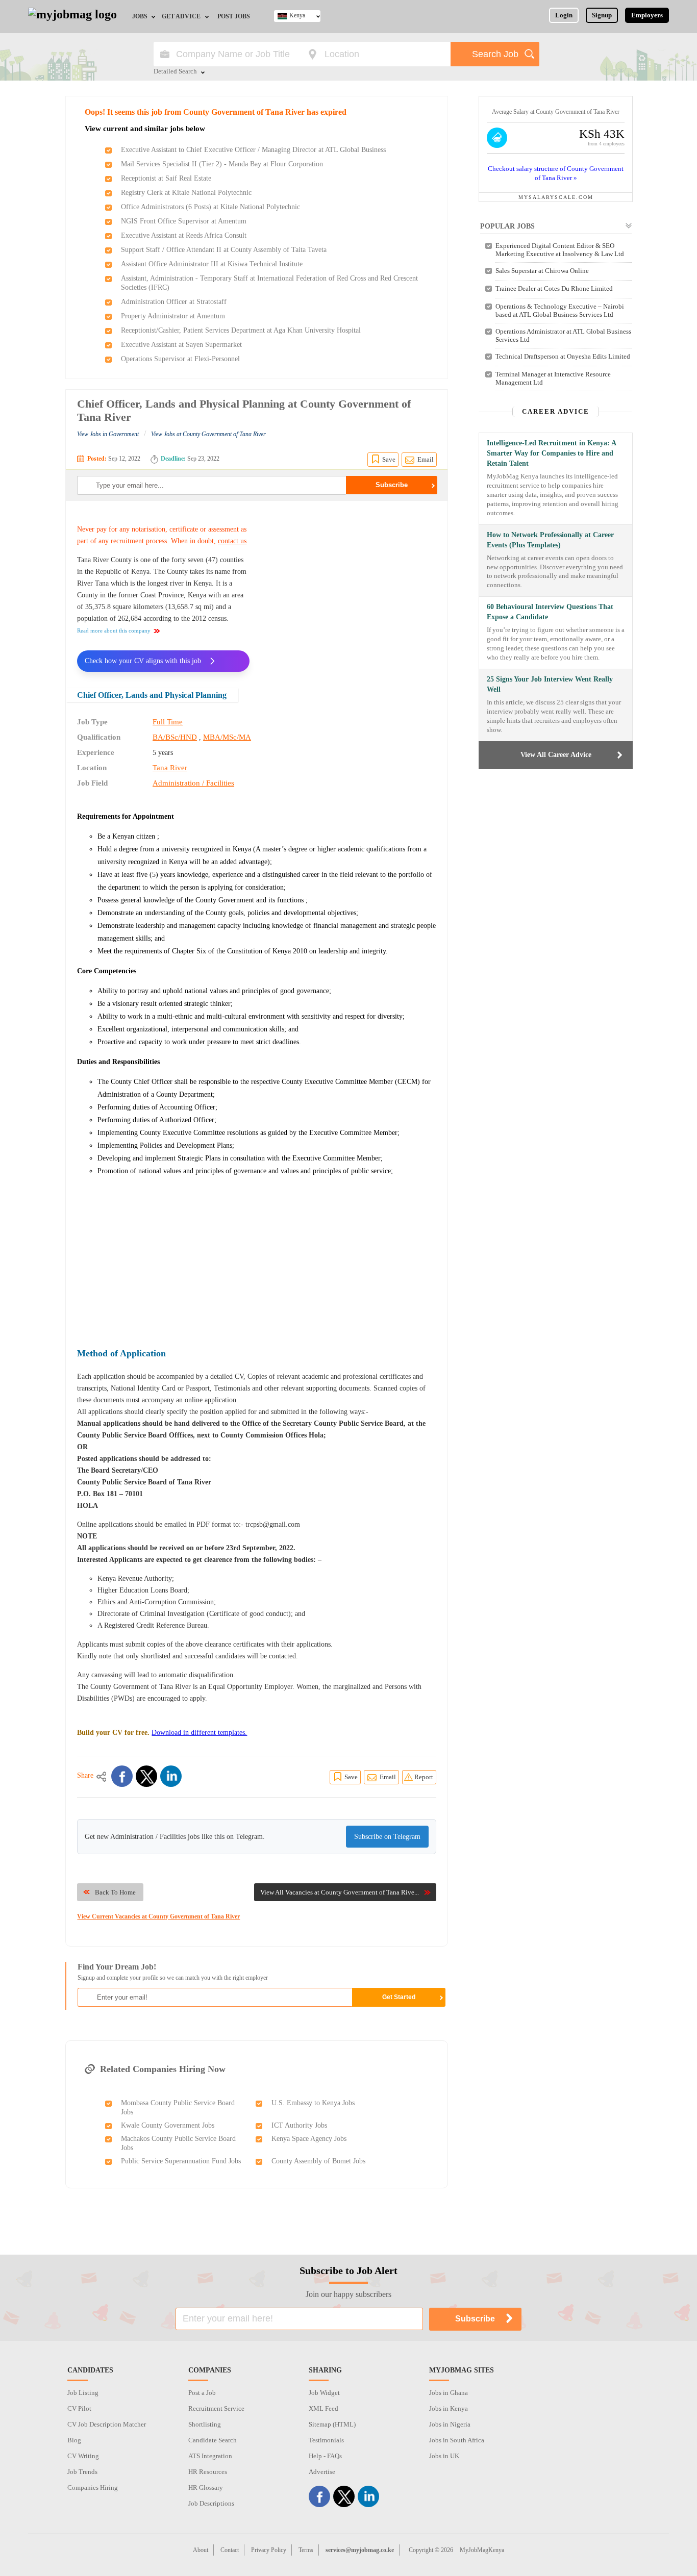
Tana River (170, 768)
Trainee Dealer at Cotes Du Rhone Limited (554, 288)
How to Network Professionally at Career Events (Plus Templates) (550, 540)
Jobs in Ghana (449, 2393)
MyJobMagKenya (482, 2550)
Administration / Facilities (193, 783)
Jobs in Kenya (449, 2408)
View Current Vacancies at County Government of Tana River (158, 1916)
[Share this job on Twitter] (146, 1776)
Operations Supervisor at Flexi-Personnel (180, 359)
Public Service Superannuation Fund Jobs (181, 2161)
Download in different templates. (199, 1733)
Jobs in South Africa (457, 2440)
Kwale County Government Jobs (168, 2125)
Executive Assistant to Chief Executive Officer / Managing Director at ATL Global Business (253, 150)
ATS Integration (210, 2456)
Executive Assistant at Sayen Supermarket (181, 345)
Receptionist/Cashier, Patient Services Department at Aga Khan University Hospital (241, 330)
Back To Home (115, 1892)
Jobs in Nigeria (450, 2424)
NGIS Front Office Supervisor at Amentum (184, 221)
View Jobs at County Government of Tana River (208, 434)
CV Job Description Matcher (107, 2424)
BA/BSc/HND (175, 737)
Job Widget (324, 2393)
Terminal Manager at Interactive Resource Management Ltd (553, 378)
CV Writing (83, 2456)
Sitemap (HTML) (332, 2424)
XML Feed (323, 2408)
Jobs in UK (444, 2456)
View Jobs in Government (108, 434)
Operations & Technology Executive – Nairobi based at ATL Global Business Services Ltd (560, 310)
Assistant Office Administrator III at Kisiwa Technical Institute (212, 264)
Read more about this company (114, 630)
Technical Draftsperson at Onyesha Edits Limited (563, 356)
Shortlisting (205, 2424)
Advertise (322, 2472)
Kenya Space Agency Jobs (309, 2139)
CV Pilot (79, 2408)
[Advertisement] (351, 588)
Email (426, 459)
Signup (602, 15)
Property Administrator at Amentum (173, 316)
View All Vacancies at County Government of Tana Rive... (340, 1892)
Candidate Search (213, 2440)
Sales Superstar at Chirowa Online (542, 271)
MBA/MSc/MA (227, 737)
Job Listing (83, 2393)
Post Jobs (234, 16)
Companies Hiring (93, 2487)
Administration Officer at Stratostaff (174, 302)
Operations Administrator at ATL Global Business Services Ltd (563, 335)
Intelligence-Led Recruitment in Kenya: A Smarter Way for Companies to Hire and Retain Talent (551, 453)
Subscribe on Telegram (387, 1837)
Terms (306, 2550)
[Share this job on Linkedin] (171, 1776)
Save (389, 459)
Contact (230, 2550)
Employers (647, 15)
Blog (74, 2440)
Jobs (140, 16)
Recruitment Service (216, 2408)
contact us (232, 541)
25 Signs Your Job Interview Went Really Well (550, 684)
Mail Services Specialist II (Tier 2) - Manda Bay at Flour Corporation (222, 164)
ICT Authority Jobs (299, 2125)
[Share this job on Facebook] (122, 1776)
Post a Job (202, 2393)
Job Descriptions (211, 2503)
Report (424, 1777)
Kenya (297, 15)
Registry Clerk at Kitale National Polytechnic (186, 193)
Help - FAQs (325, 2456)
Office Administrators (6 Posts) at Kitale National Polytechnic (210, 207)
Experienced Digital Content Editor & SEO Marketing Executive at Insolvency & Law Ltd (560, 250)
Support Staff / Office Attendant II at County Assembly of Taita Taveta (224, 250)
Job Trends (82, 2472)
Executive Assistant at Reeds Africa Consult (184, 235)
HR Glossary (206, 2487)
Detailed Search (175, 72)
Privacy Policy (269, 2550)
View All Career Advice (556, 755)
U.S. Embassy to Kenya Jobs (313, 2103)
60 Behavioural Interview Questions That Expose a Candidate (550, 612)
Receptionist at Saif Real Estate (166, 178)
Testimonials (326, 2440)
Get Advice (181, 16)
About (201, 2550)
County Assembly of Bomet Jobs (318, 2161)
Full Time (168, 722)
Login (564, 15)
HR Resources (208, 2472)
